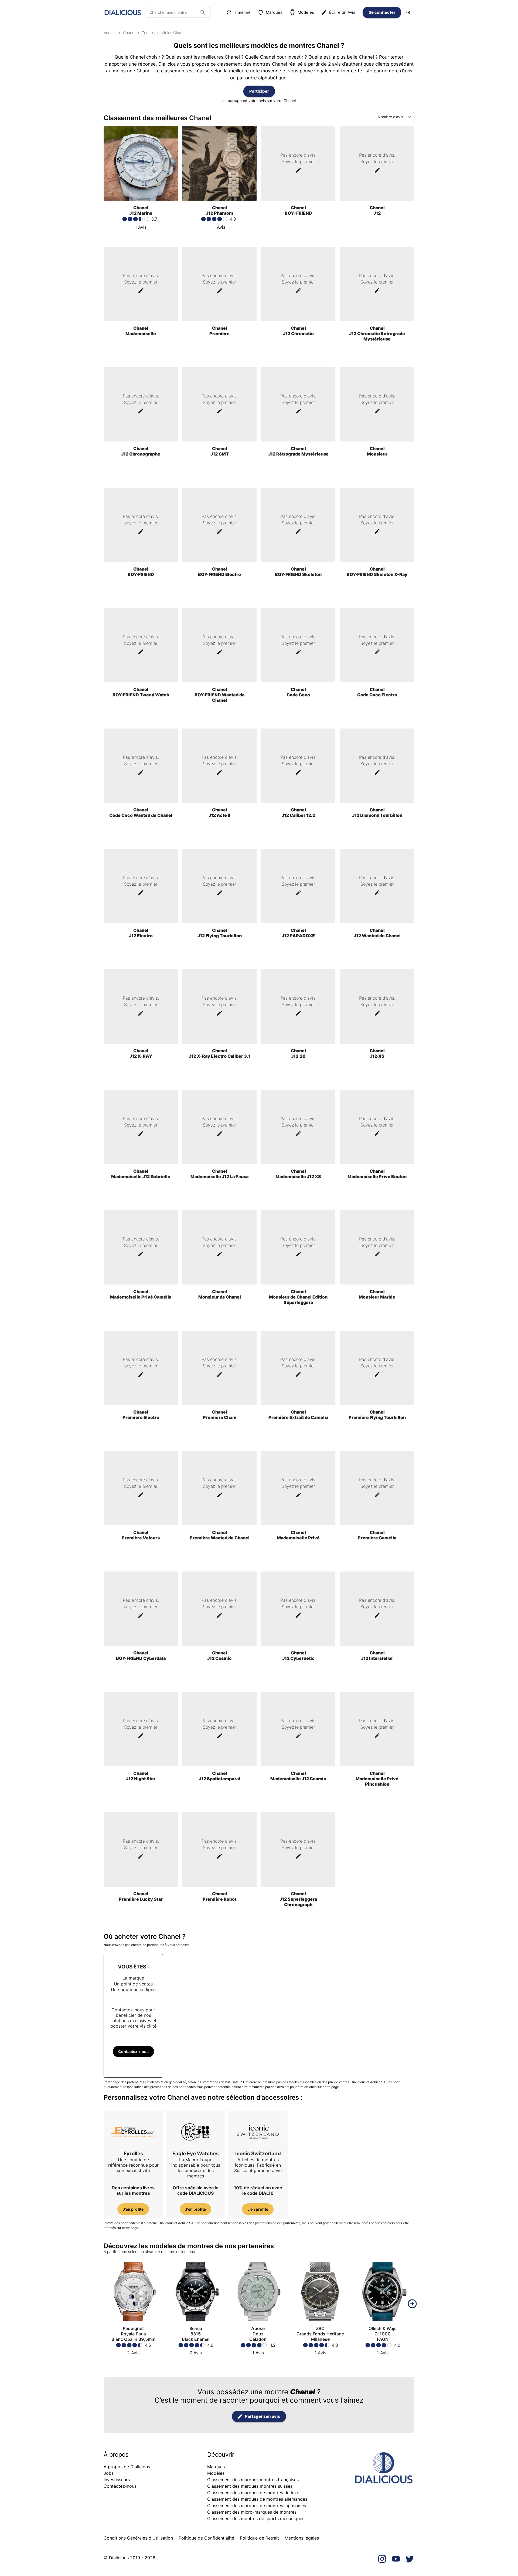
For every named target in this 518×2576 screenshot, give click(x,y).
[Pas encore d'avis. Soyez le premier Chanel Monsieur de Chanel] (219, 1319)
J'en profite (133, 2209)
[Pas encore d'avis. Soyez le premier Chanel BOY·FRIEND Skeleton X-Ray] (377, 596)
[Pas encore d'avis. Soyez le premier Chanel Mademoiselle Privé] (298, 1560)
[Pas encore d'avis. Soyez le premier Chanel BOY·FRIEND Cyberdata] (141, 1680)
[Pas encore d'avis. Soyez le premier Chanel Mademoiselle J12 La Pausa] (219, 1198)
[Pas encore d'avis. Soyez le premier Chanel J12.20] (298, 1078)
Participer (259, 91)
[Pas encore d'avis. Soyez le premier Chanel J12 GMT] (219, 476)
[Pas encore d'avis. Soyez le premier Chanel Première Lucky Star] (141, 1921)
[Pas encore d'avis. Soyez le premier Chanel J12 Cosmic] (219, 1680)
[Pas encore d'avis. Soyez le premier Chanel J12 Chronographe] (141, 476)
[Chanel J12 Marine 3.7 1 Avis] (141, 235)
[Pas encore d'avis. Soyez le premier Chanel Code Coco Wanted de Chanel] (141, 837)
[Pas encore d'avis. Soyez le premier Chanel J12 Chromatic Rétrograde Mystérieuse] (377, 355)
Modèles (306, 12)
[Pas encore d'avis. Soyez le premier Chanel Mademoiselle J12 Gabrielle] (141, 1198)
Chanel (129, 33)
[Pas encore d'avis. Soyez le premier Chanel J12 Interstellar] (377, 1680)
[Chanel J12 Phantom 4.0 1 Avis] (219, 235)
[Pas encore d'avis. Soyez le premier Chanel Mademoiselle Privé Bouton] (377, 1198)
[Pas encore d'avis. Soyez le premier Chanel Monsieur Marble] (377, 1319)
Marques (274, 12)
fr (408, 12)
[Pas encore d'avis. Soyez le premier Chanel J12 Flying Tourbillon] (219, 957)
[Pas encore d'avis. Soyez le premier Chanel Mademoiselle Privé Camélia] (141, 1319)
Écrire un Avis (342, 12)
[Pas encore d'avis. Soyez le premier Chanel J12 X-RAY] (141, 1078)
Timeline (242, 12)
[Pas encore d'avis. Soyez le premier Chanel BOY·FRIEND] (141, 596)
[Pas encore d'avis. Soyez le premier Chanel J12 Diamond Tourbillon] (377, 837)
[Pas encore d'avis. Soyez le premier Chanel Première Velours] (141, 1560)
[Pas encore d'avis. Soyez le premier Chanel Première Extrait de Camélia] (298, 1439)
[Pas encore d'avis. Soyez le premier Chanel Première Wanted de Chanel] (219, 1560)
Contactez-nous (133, 2051)
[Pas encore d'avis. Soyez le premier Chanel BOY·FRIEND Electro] (219, 596)
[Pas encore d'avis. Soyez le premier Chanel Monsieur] (377, 476)
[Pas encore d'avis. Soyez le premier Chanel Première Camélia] (377, 1560)
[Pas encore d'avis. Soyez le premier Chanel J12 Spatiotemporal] (219, 1800)
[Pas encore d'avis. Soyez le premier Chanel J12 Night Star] (141, 1800)
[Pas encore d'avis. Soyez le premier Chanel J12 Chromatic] (298, 355)
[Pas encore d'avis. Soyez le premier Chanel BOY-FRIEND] (298, 235)
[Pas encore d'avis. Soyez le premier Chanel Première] (219, 355)
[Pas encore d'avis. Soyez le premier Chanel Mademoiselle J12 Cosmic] (298, 1800)
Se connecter (382, 12)
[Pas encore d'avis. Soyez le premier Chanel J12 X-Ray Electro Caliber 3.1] (219, 1078)
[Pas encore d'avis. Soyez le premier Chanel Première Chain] (219, 1439)
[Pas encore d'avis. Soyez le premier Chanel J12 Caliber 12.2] (298, 837)
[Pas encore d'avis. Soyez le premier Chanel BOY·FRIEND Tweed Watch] (141, 717)
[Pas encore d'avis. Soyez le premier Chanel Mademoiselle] (141, 355)
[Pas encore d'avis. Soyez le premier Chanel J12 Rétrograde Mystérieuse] (298, 476)
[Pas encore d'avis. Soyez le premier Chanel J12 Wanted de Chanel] (377, 957)
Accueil (110, 33)
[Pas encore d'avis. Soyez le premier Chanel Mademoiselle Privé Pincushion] (377, 1800)
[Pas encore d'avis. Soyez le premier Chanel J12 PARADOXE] (298, 957)
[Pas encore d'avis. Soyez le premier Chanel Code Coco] (298, 717)
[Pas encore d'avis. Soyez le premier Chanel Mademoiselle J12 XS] (298, 1198)
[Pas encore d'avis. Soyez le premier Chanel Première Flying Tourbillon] (377, 1439)
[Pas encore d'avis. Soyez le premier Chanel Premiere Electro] (141, 1439)
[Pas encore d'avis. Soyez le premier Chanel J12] (377, 235)
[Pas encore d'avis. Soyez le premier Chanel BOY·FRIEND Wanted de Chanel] (219, 717)
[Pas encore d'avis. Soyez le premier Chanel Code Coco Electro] (377, 717)
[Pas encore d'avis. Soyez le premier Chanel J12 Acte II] (219, 837)
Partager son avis (263, 2416)
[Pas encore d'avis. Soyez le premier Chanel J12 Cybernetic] (298, 1680)
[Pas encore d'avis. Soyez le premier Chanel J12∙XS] (377, 1078)
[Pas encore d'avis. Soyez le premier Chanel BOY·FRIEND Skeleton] (298, 596)
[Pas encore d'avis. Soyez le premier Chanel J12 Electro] (141, 957)
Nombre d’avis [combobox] (390, 117)
